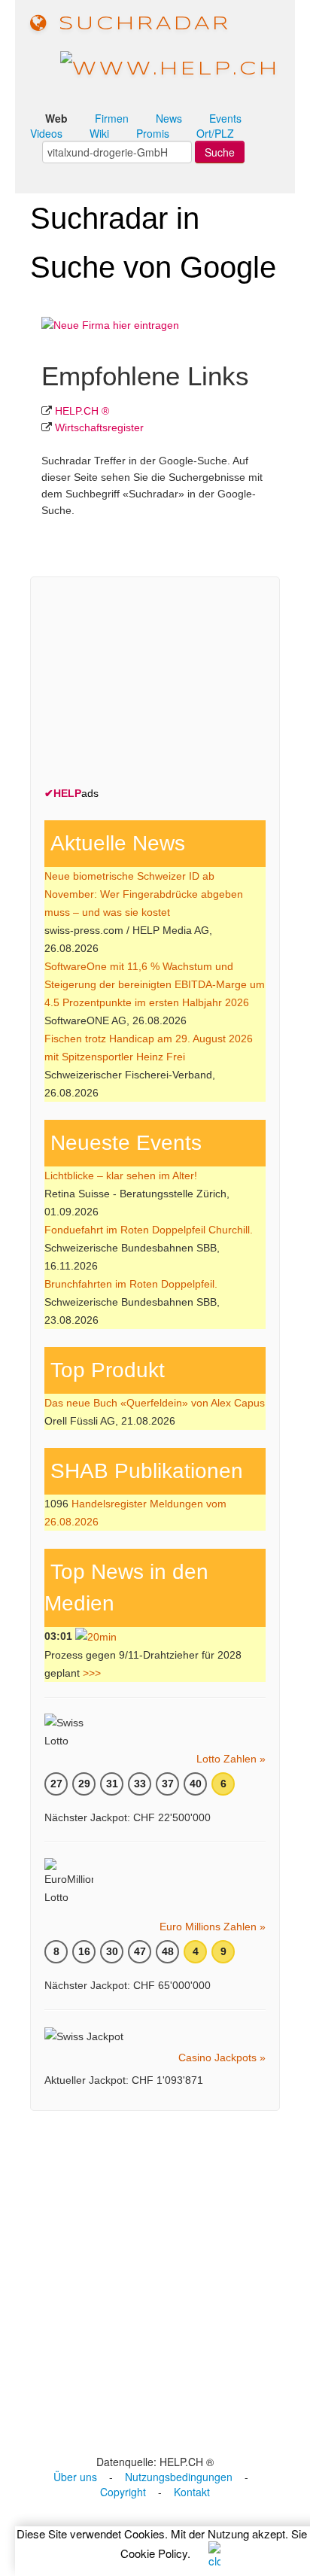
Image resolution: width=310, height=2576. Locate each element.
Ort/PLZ (215, 133)
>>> (92, 1673)
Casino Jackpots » (222, 2057)
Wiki (99, 133)
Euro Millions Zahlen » (213, 1927)
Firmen (112, 118)
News (169, 118)
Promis (153, 133)
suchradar (140, 24)
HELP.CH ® (82, 411)
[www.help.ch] (170, 68)
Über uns (75, 2477)
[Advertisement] (157, 685)
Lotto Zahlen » (231, 1759)
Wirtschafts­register (99, 427)
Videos (46, 133)
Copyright (123, 2492)
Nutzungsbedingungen (179, 2477)
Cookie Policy (154, 2553)
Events (225, 118)
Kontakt (192, 2492)
